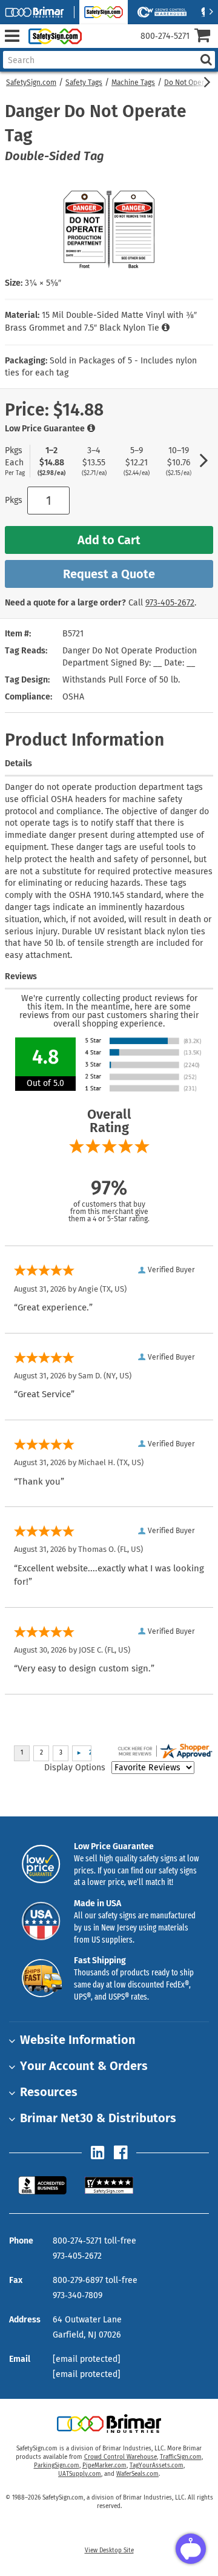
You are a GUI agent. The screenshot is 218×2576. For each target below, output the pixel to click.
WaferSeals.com (137, 2474)
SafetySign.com (31, 83)
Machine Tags (133, 83)
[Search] (206, 60)
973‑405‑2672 (170, 603)
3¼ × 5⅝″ (43, 283)
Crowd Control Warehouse (121, 2457)
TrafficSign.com (181, 2457)
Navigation (12, 36)
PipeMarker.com (104, 2466)
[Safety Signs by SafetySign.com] (53, 36)
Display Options (75, 1768)
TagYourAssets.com (157, 2466)
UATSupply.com (80, 2474)
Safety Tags (84, 83)
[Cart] (206, 37)
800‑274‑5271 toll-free (94, 2241)
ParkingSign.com (57, 2466)
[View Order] (96, 46)
